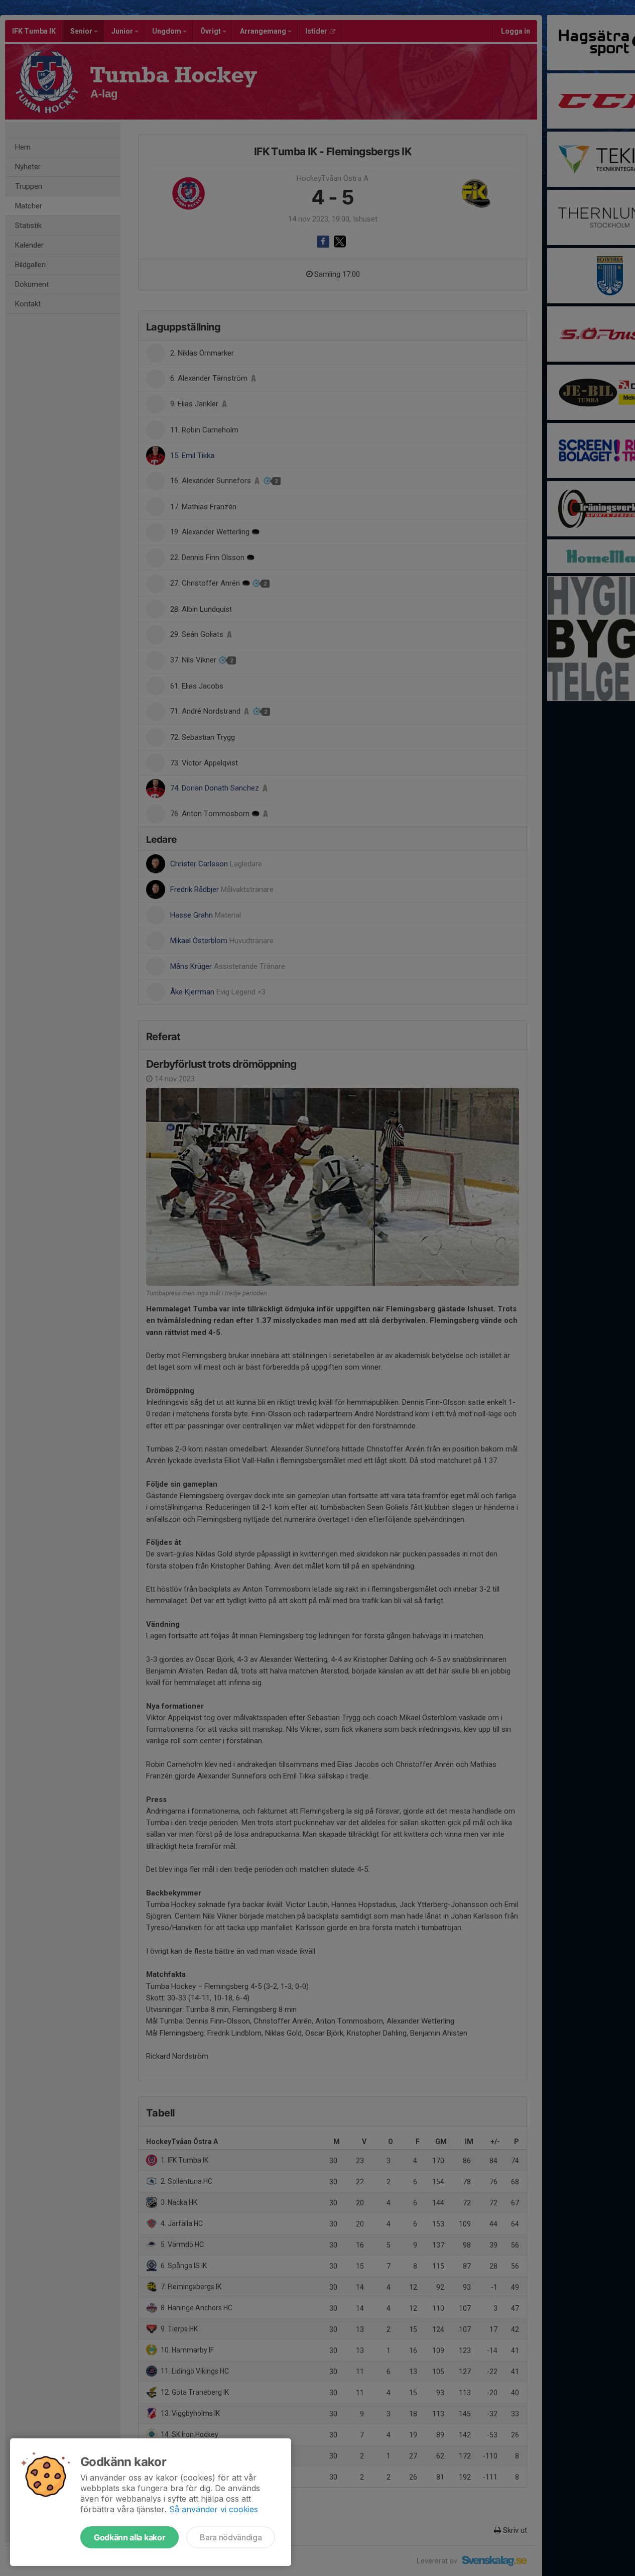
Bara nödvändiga (231, 2537)
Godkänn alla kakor (130, 2537)
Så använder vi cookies (214, 2509)
